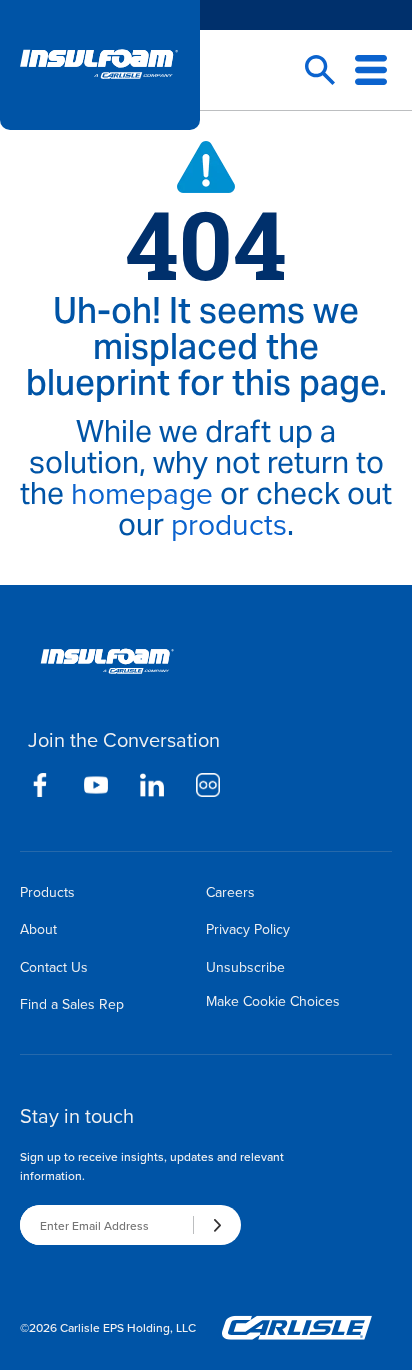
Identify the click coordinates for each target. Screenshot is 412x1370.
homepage (142, 493)
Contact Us (54, 967)
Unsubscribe (245, 967)
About (38, 929)
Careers (230, 892)
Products (47, 892)
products (229, 524)
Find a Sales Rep (72, 1004)
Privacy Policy (248, 929)
